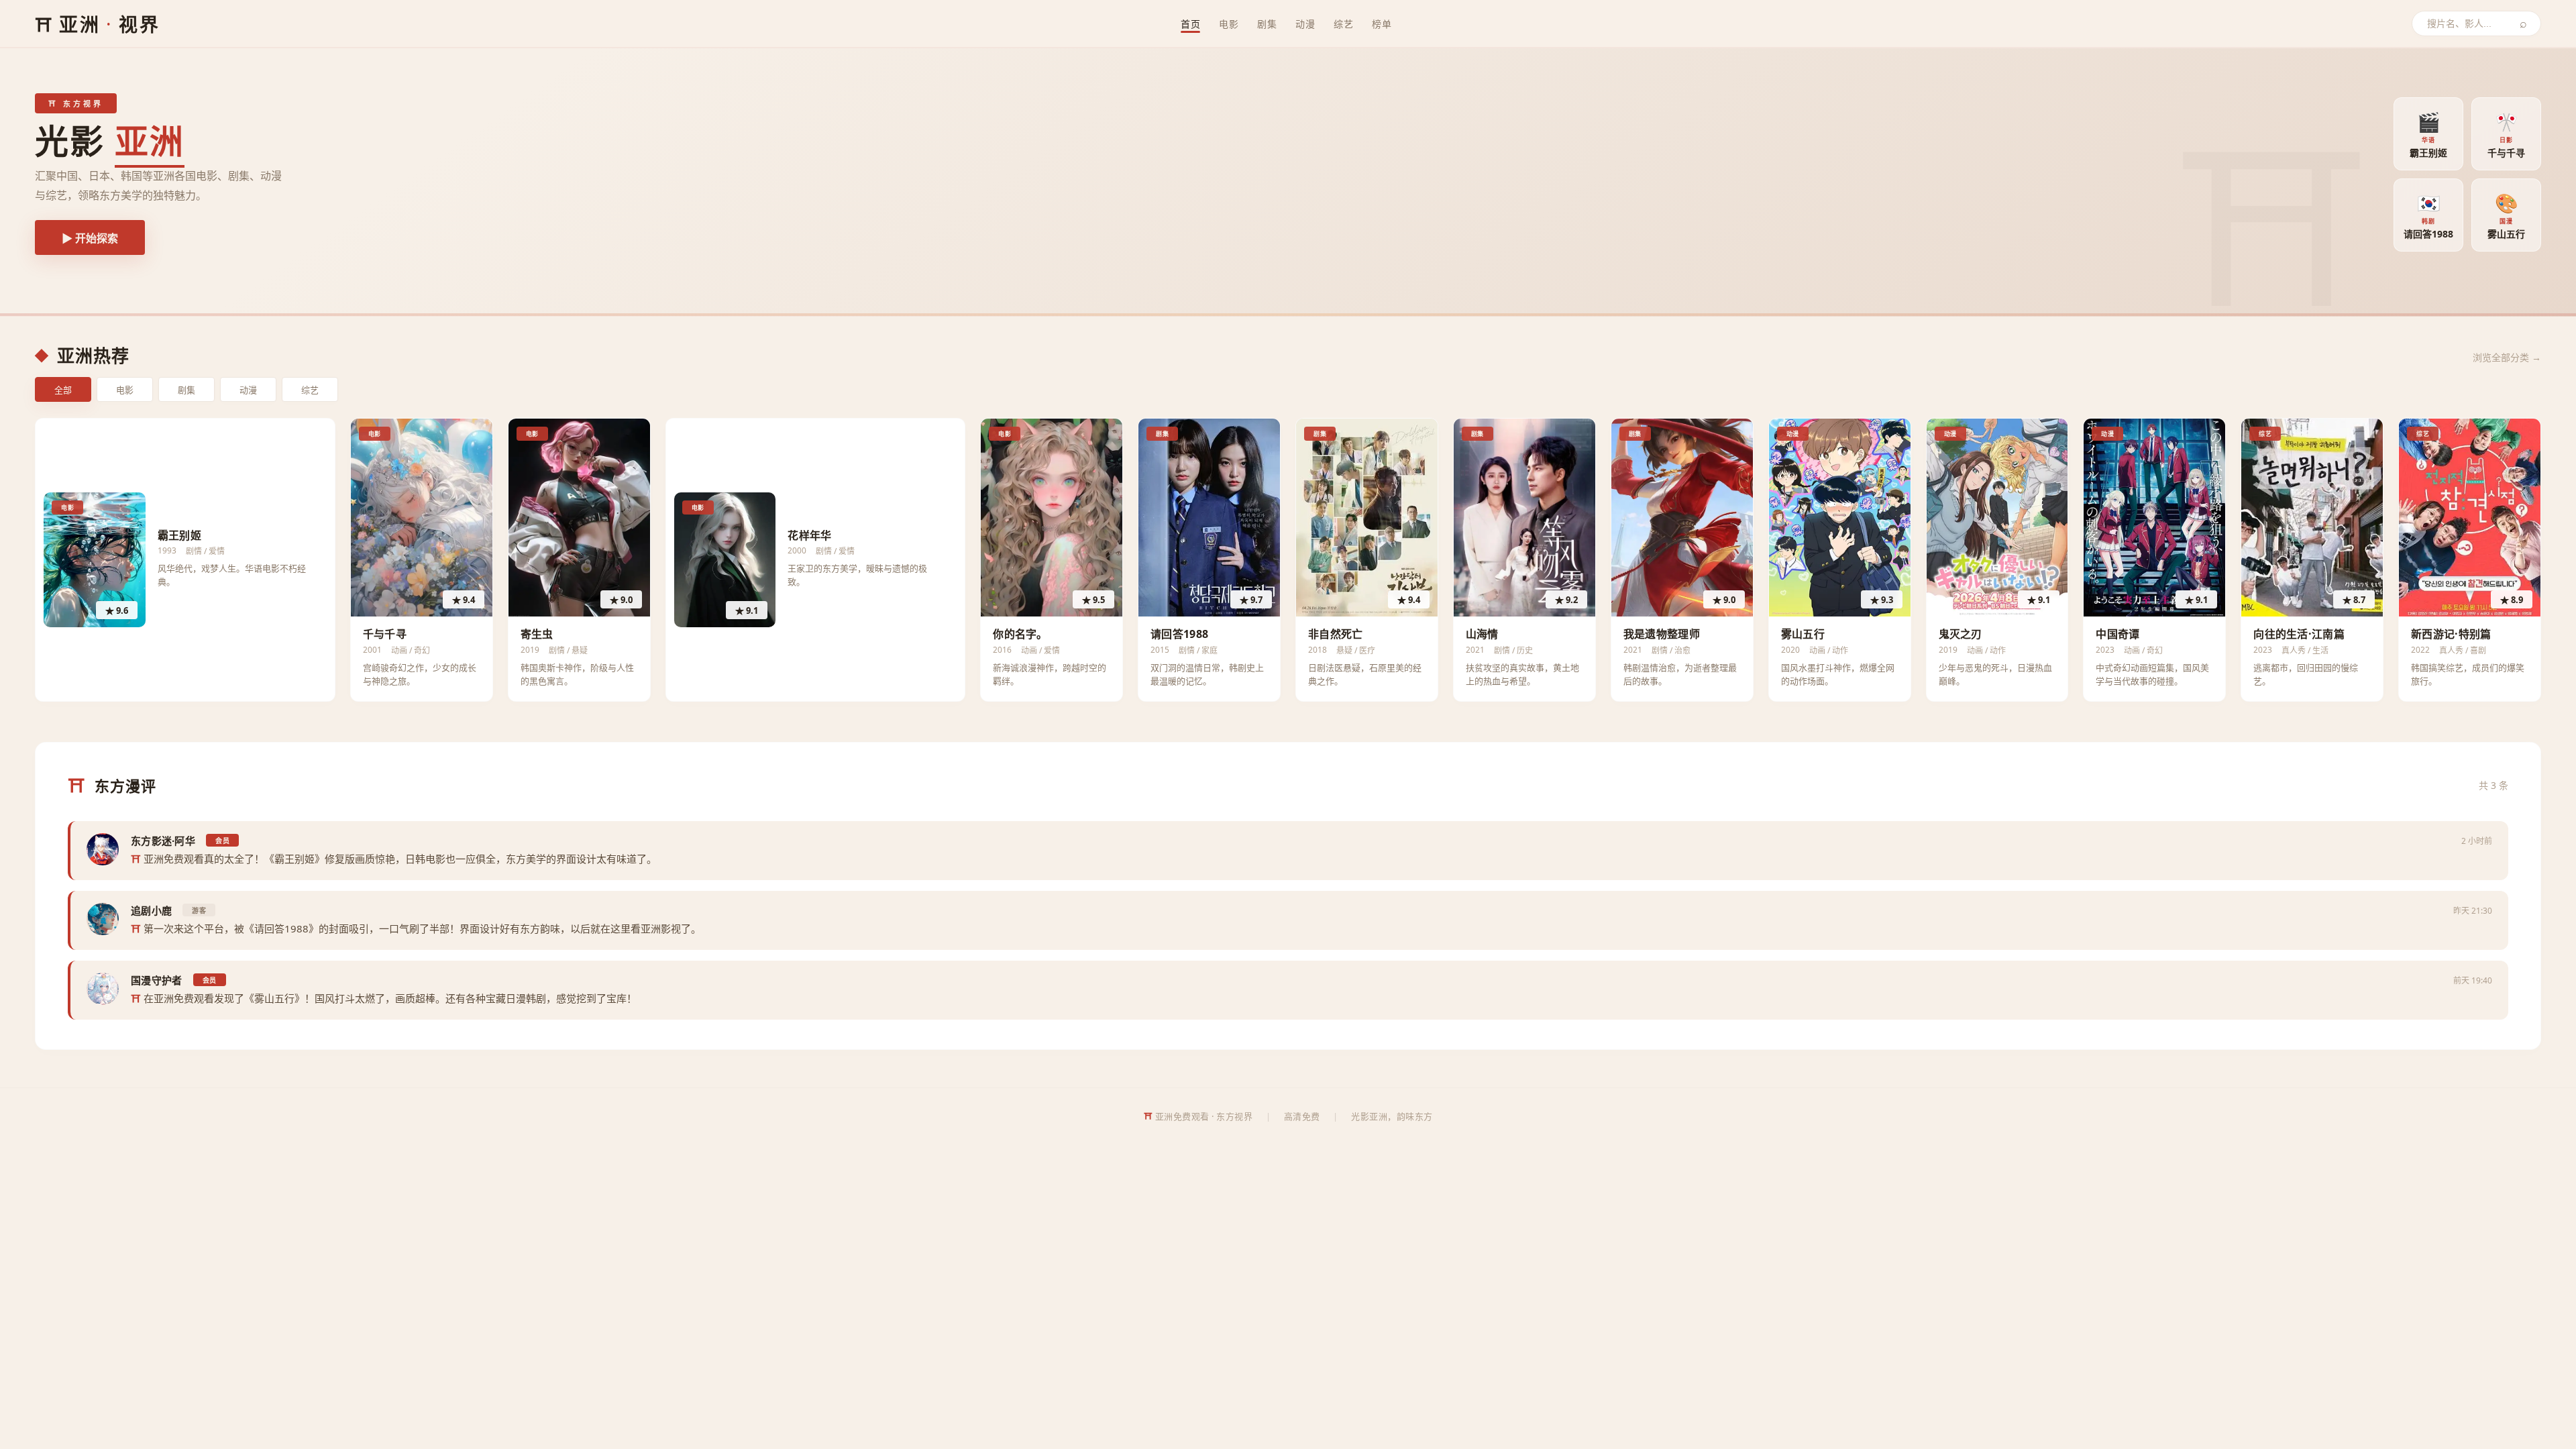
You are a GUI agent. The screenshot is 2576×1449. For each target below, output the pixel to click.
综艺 (1343, 24)
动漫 (1305, 24)
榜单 (1382, 24)
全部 (63, 390)
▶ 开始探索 (90, 238)
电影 (1229, 24)
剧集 (1267, 24)
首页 (1190, 24)
